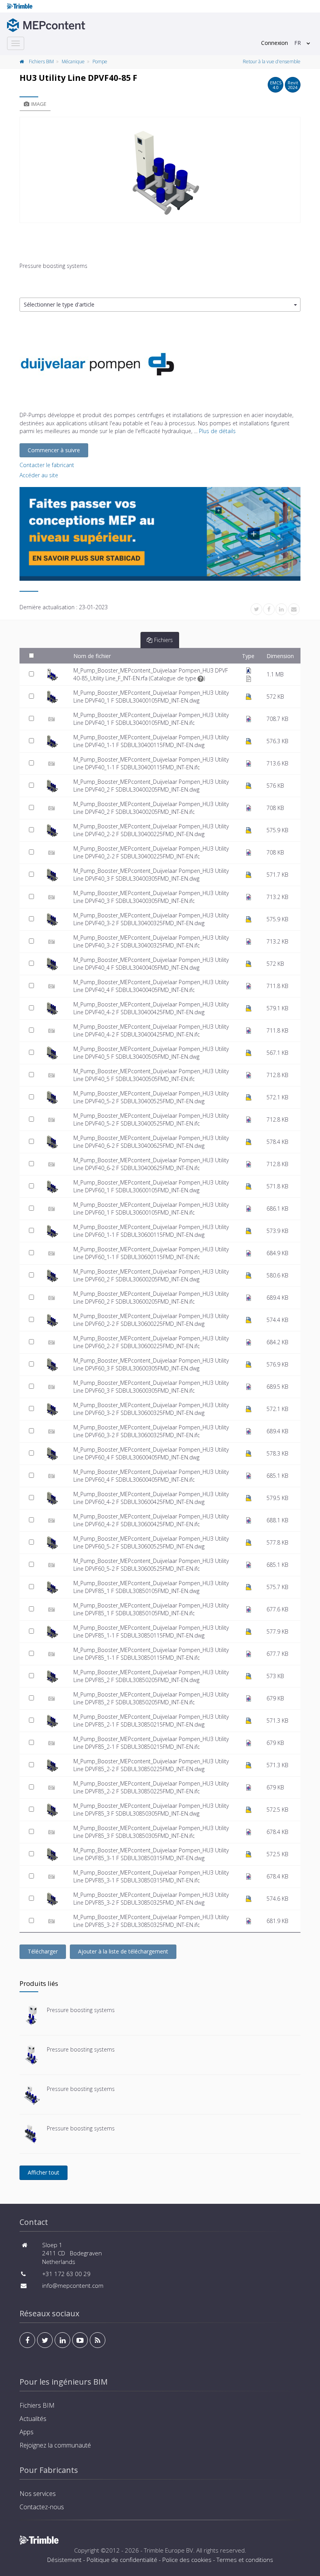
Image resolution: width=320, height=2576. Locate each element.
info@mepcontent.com (73, 2285)
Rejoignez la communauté (55, 2445)
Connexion (275, 43)
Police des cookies (187, 2560)
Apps (27, 2432)
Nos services (38, 2494)
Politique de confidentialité (122, 2560)
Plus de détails (217, 431)
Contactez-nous (42, 2507)
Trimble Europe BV (169, 2550)
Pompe (100, 62)
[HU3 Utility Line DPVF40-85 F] (160, 170)
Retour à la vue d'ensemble (272, 62)
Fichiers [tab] (164, 640)
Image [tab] (39, 104)
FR (298, 43)
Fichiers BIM (41, 62)
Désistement (64, 2560)
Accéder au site (39, 475)
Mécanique (73, 62)
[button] (160, 305)
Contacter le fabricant (47, 465)
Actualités (33, 2419)
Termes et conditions (245, 2560)
